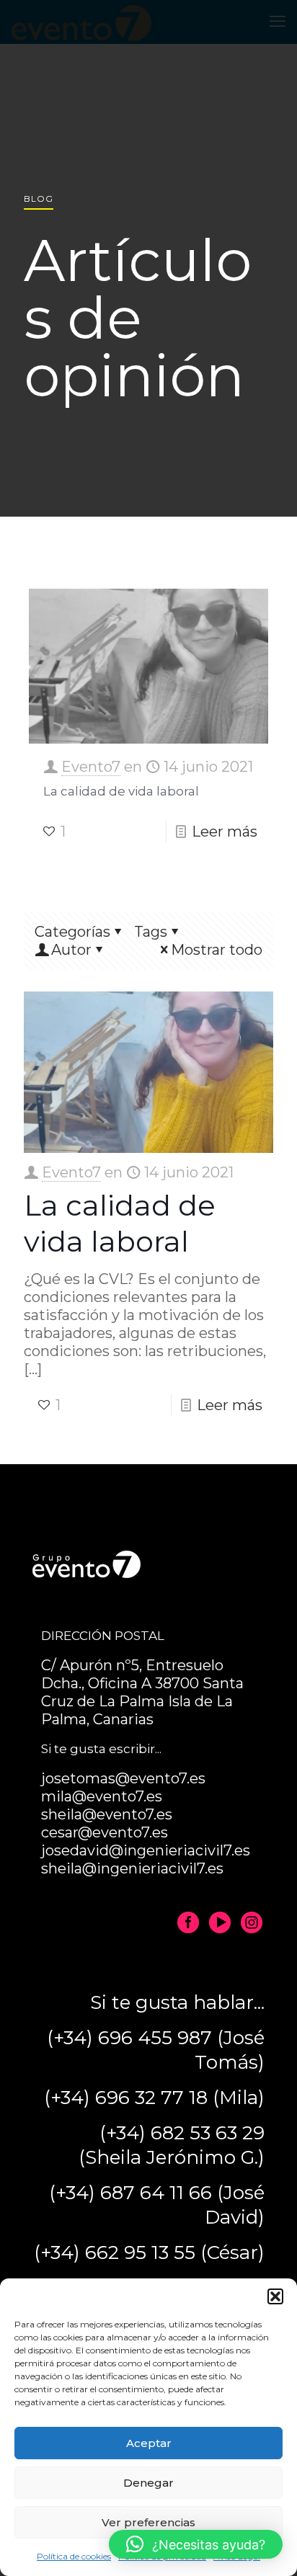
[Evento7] (81, 22)
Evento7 (91, 767)
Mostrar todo (217, 950)
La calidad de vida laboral (121, 791)
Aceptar (149, 2443)
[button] (275, 2296)
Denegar (148, 2483)
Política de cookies (74, 2556)
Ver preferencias (148, 2522)
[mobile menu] (278, 22)
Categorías (72, 932)
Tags (151, 932)
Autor (71, 950)
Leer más (225, 832)
